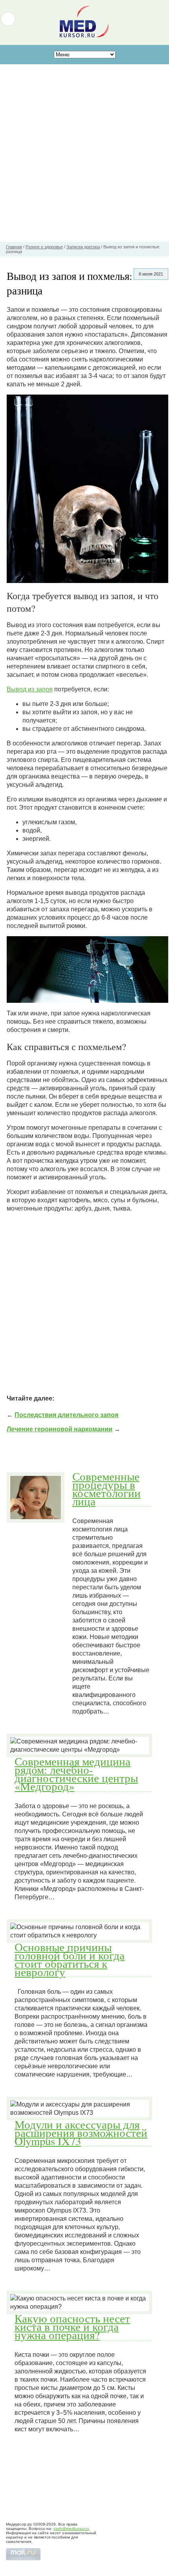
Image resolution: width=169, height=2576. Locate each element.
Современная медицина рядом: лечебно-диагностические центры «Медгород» (76, 1774)
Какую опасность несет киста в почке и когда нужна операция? (72, 2326)
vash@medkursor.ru (71, 2529)
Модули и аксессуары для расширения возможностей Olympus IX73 (81, 2133)
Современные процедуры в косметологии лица (107, 1489)
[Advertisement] (84, 153)
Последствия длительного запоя (66, 1415)
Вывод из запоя (30, 689)
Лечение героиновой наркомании (60, 1429)
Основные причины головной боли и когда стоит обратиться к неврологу (70, 1959)
